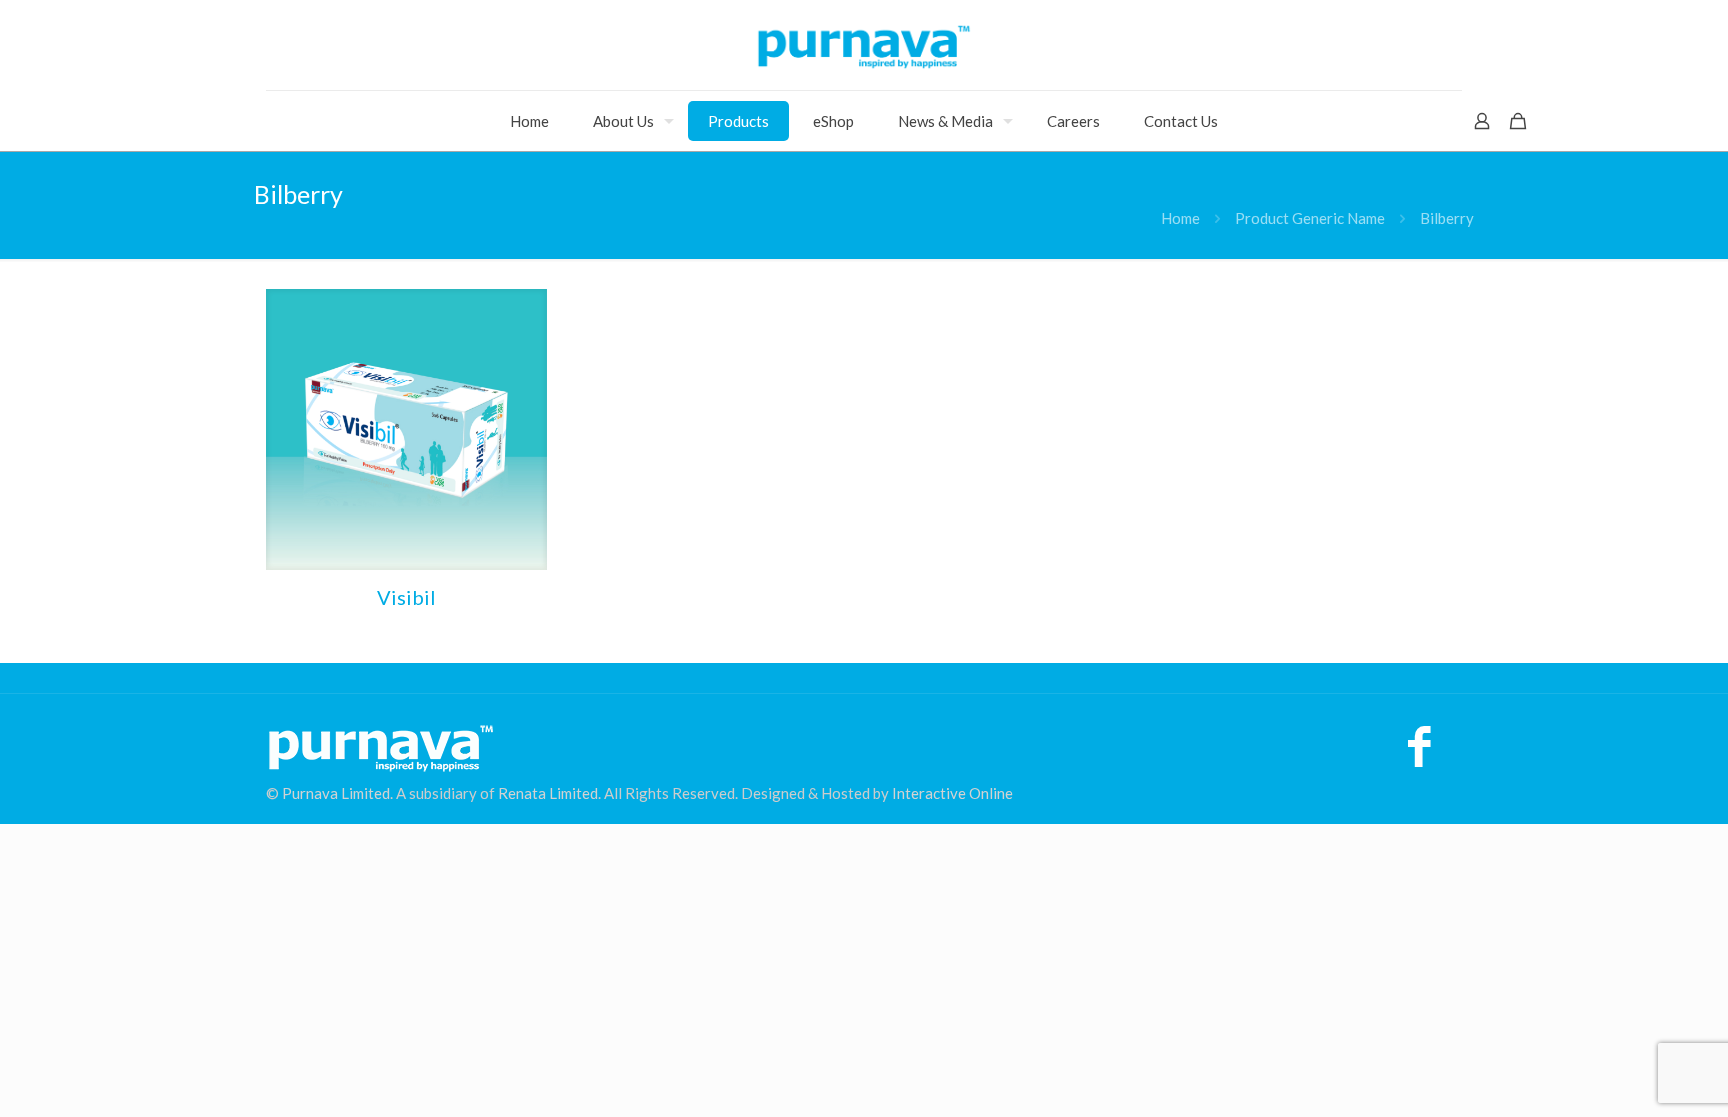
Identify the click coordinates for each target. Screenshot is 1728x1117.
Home (1180, 218)
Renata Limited (548, 793)
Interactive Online (952, 793)
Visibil (406, 597)
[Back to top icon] (1632, 1076)
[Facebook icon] (1419, 756)
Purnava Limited (336, 793)
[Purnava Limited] (864, 45)
